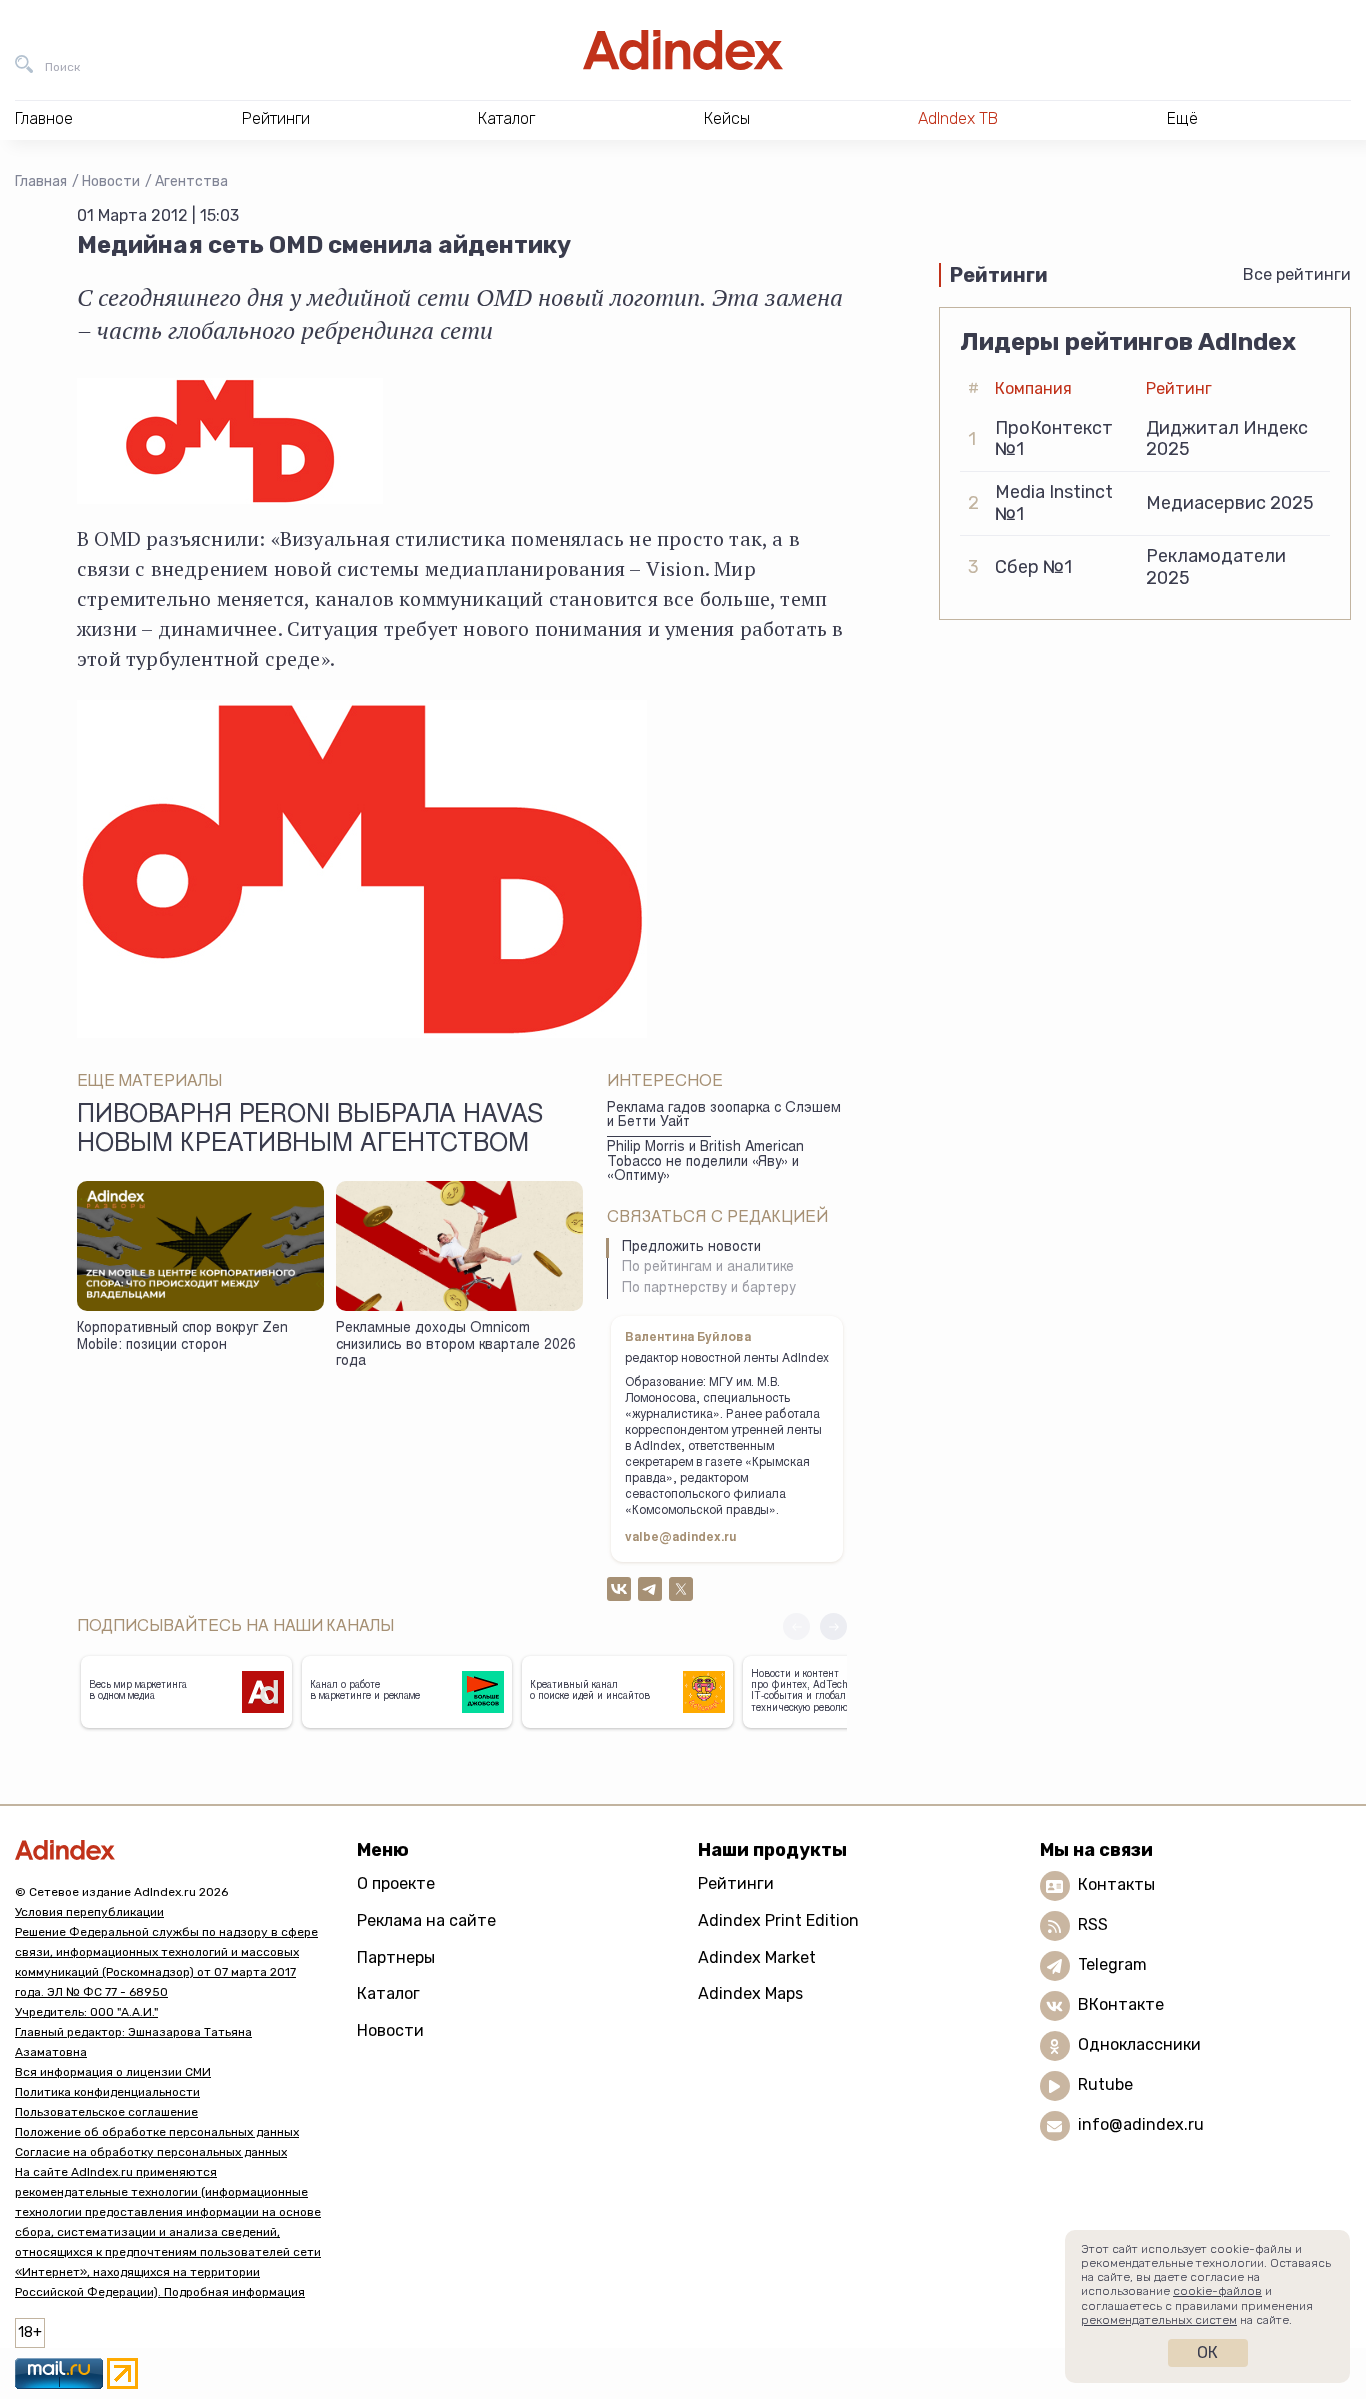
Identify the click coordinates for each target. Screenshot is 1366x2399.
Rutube (1105, 2084)
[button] (833, 1626)
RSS (1093, 1924)
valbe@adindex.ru (681, 1538)
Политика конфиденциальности (107, 2092)
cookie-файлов (1217, 2291)
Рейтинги (736, 1883)
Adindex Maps (750, 1993)
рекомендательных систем (1159, 2320)
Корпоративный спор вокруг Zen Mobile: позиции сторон (182, 1337)
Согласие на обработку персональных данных (151, 2152)
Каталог (388, 1993)
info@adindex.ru (1141, 2124)
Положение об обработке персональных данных (157, 2132)
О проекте (396, 1883)
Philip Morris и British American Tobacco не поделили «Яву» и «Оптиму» (705, 1162)
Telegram (1112, 1964)
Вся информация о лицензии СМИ (113, 2072)
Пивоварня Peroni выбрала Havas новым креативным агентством (310, 1131)
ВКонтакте (1121, 2004)
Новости (111, 181)
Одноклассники (1139, 2044)
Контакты (1116, 1884)
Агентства (191, 181)
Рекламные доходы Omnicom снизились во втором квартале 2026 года (456, 1345)
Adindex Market (757, 1957)
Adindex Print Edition (778, 1920)
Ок (1207, 2352)
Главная (41, 181)
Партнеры (396, 1957)
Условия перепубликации (89, 1912)
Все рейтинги (1297, 274)
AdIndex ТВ (958, 118)
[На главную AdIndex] (683, 50)
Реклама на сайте (426, 1920)
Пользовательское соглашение (106, 2112)
